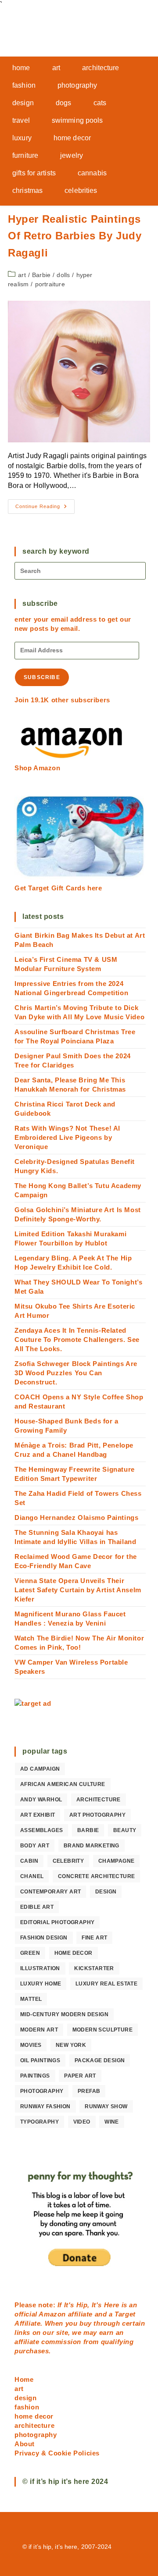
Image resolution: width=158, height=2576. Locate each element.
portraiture (50, 284)
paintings (35, 2076)
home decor (74, 1953)
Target (125, 2314)
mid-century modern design (64, 2014)
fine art (94, 1938)
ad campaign (40, 1769)
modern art (39, 2030)
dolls (63, 275)
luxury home (41, 1984)
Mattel (31, 1999)
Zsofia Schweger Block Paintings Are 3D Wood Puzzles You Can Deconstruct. (76, 1373)
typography (39, 2122)
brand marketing (92, 1846)
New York (71, 2045)
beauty (125, 1830)
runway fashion (45, 2106)
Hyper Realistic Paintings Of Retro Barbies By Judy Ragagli (75, 236)
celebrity (68, 1861)
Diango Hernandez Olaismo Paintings (76, 1517)
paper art (80, 2076)
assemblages (41, 1830)
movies (31, 2045)
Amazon (53, 2314)
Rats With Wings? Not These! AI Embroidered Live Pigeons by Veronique (67, 1137)
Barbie (41, 275)
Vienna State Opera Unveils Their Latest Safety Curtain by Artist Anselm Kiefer (78, 1590)
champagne (117, 1861)
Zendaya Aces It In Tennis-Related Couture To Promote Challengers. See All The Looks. (77, 1340)
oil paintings (40, 2060)
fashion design (44, 1938)
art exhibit (38, 1815)
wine (112, 2122)
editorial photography (57, 1922)
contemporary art (50, 1892)
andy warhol (41, 1800)
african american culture (63, 1784)
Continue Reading (45, 509)
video (82, 2122)
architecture (99, 1800)
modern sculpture (102, 2030)
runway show (106, 2106)
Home (24, 2379)
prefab (89, 2091)
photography (42, 2091)
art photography (97, 1815)
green (30, 1953)
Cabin (29, 1861)
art (22, 275)
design (106, 1892)
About (25, 2444)
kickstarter (94, 1968)
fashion (27, 2407)
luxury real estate (106, 1984)
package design (100, 2060)
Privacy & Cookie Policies (57, 2453)
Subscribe (42, 677)
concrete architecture (96, 1876)
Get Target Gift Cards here (58, 888)
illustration (40, 1968)
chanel (32, 1876)
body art (35, 1846)
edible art (37, 1907)
